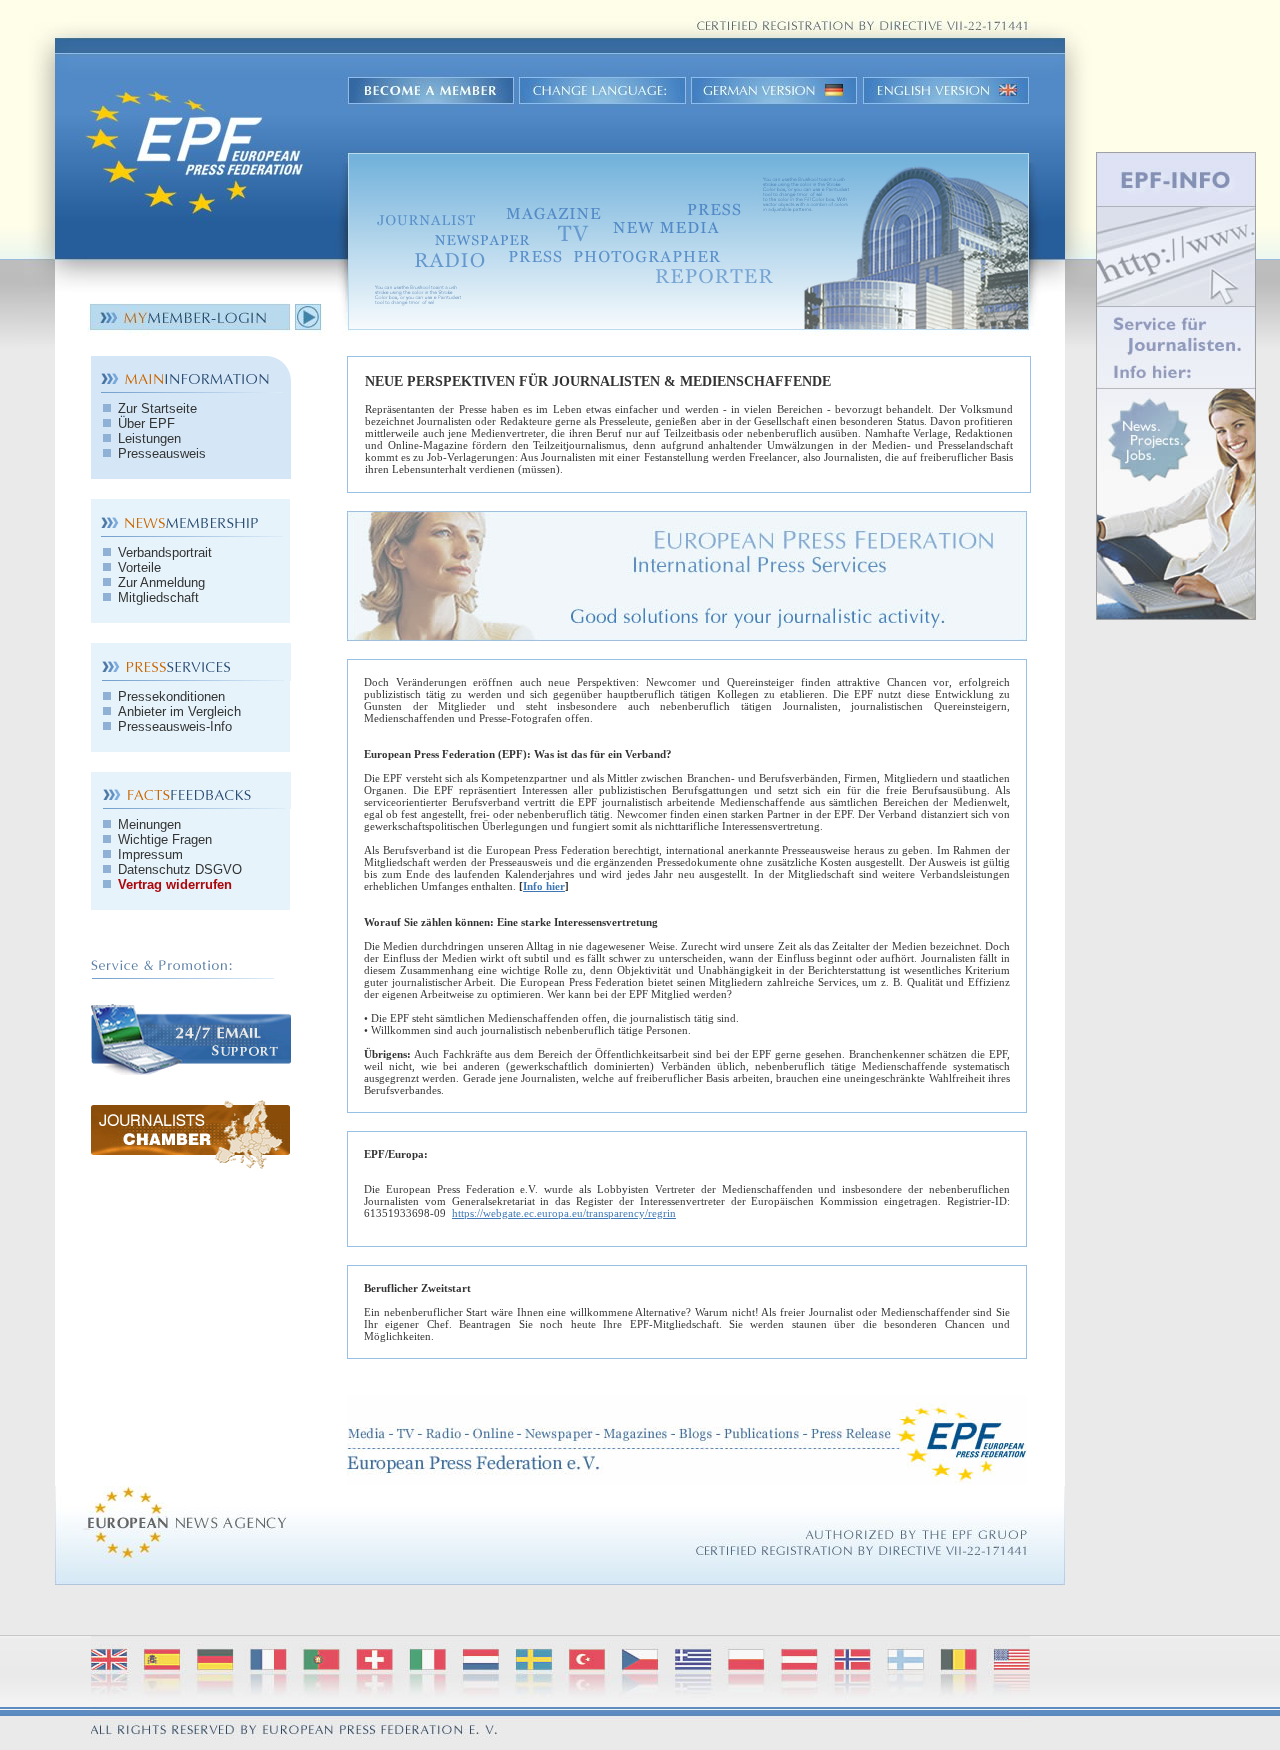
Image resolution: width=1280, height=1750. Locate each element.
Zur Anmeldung (159, 582)
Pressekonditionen (169, 696)
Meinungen (147, 824)
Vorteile (137, 567)
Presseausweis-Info (173, 726)
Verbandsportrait (163, 552)
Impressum (148, 854)
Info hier (544, 886)
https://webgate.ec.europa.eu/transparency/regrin (564, 1213)
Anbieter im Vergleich (177, 711)
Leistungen (147, 438)
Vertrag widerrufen (173, 884)
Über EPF (144, 423)
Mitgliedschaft (156, 597)
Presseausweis (160, 453)
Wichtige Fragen (163, 839)
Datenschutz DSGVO (178, 869)
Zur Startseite (155, 408)
